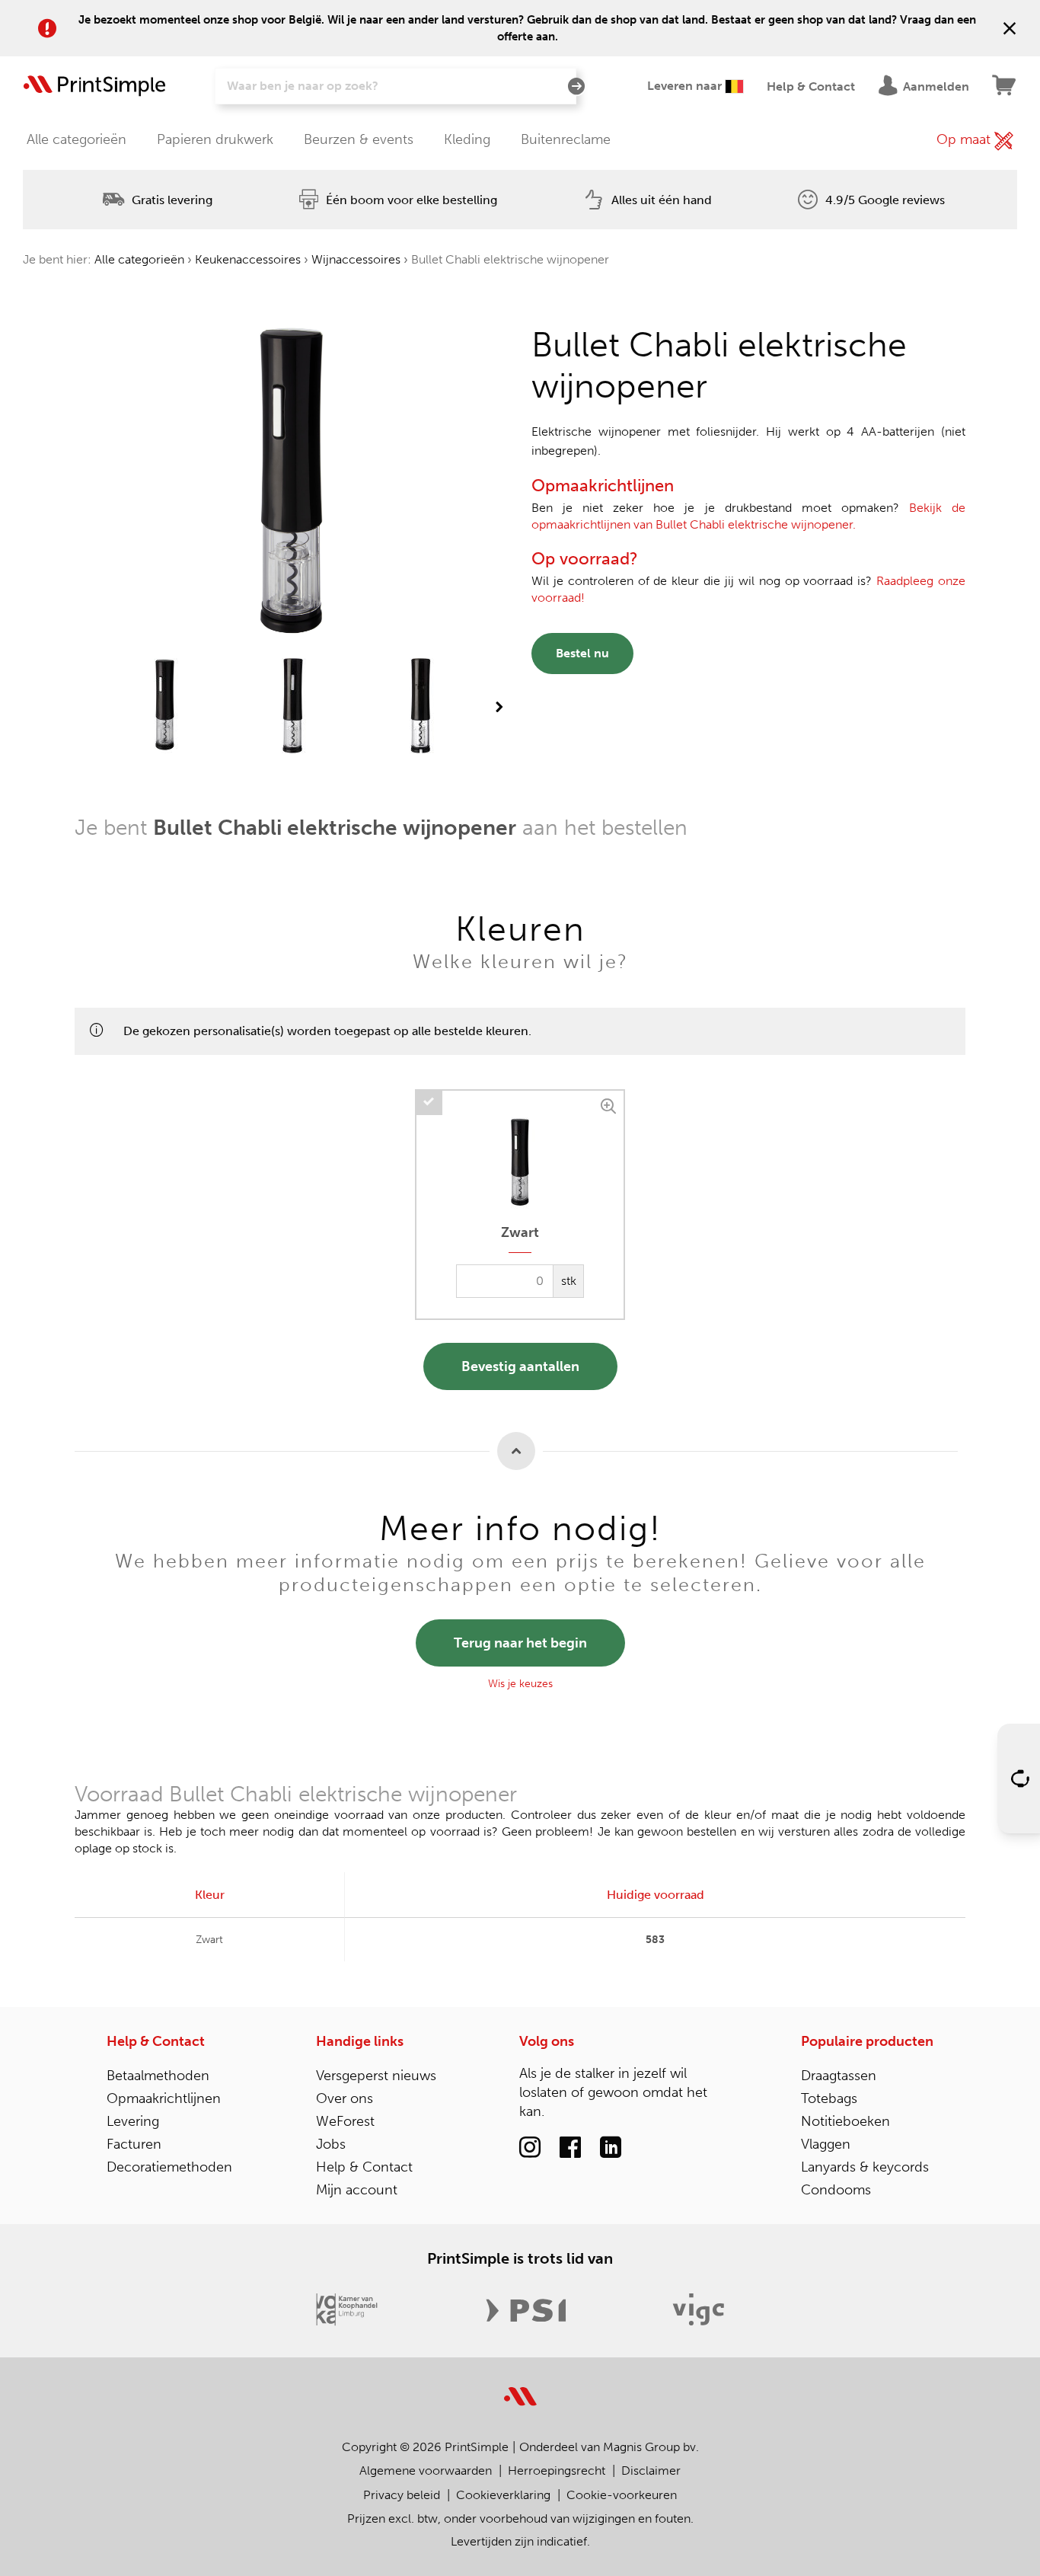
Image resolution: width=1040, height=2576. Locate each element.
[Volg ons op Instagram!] (530, 2148)
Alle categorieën (77, 139)
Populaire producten (867, 2041)
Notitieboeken (845, 2121)
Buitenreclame (566, 139)
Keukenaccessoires (248, 259)
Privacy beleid (402, 2495)
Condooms (836, 2190)
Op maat (965, 139)
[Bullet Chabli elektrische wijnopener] (165, 707)
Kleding (467, 139)
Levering (133, 2121)
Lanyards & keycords (865, 2167)
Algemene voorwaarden (426, 2471)
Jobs (331, 2144)
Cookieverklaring (503, 2495)
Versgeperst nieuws (376, 2076)
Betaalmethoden (158, 2076)
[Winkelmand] (1005, 86)
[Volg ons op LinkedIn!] (611, 2148)
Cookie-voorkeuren (622, 2495)
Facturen (134, 2144)
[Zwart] (610, 1104)
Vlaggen (826, 2144)
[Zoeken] (576, 87)
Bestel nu (582, 653)
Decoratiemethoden (169, 2167)
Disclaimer (651, 2471)
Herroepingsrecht (557, 2471)
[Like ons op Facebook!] (570, 2148)
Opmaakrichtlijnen (164, 2098)
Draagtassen (839, 2076)
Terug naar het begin (520, 1643)
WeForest (345, 2121)
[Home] (95, 86)
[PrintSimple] (520, 2387)
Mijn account (357, 2190)
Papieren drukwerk (215, 139)
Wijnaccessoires (356, 259)
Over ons (345, 2098)
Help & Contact (156, 2041)
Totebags (829, 2098)
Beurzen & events (359, 139)
